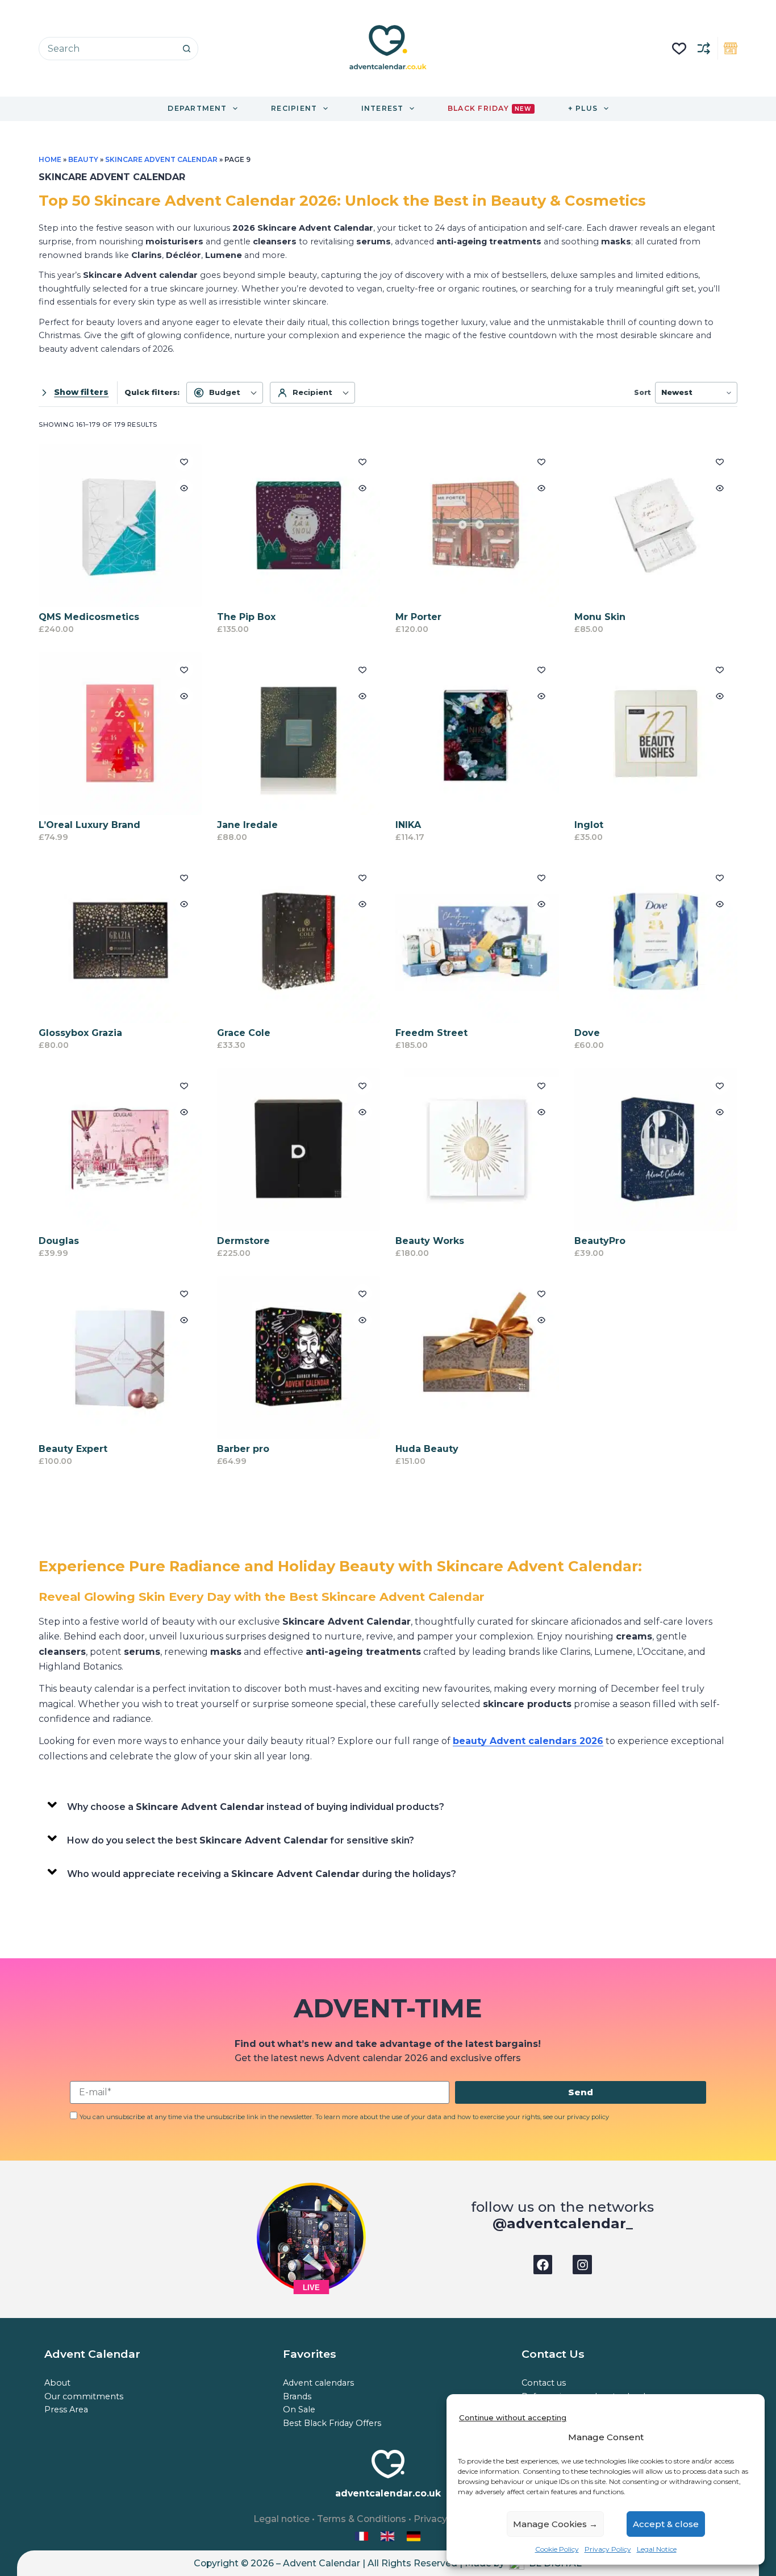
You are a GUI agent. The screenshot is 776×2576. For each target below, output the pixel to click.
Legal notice (281, 2519)
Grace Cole (244, 1033)
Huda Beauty (427, 1449)
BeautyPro (600, 1241)
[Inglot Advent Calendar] (656, 733)
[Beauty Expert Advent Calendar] (120, 1357)
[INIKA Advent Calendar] (477, 733)
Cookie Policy (557, 2549)
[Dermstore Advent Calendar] (299, 1149)
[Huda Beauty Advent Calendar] (477, 1357)
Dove (587, 1033)
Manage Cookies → (555, 2524)
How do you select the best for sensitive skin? (241, 1840)
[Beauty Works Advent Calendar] (477, 1149)
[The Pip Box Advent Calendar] (299, 525)
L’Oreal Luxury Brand (89, 825)
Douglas (59, 1241)
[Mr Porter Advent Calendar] (477, 525)
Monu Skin (600, 617)
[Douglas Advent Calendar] (120, 1149)
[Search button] (187, 49)
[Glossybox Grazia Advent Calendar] (120, 941)
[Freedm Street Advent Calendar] (477, 941)
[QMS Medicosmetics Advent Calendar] (120, 525)
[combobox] (107, 49)
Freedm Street (431, 1033)
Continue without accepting (513, 2417)
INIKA (408, 825)
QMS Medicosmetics (89, 617)
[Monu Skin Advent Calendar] (656, 525)
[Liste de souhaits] (679, 49)
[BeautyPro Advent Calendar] (656, 1149)
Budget (225, 392)
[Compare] (704, 48)
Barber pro (243, 1449)
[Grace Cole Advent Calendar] (299, 941)
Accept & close (666, 2524)
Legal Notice (657, 2549)
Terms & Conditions (362, 2519)
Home (50, 159)
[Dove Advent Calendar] (656, 941)
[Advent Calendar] (389, 2535)
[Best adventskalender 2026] (414, 2535)
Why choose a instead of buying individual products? (256, 1807)
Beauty (84, 159)
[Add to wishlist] (184, 461)
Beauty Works (430, 1241)
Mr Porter (418, 617)
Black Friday (489, 108)
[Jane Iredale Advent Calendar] (299, 733)
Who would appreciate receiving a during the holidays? (262, 1874)
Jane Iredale (247, 825)
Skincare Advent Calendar (161, 159)
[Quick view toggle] (184, 488)
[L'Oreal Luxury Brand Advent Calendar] (120, 733)
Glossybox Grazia (80, 1033)
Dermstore (243, 1241)
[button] (388, 1805)
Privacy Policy (608, 2549)
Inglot (589, 825)
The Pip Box (246, 617)
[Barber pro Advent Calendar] (299, 1357)
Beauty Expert (73, 1449)
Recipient (312, 392)
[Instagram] (582, 2265)
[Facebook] (543, 2265)
